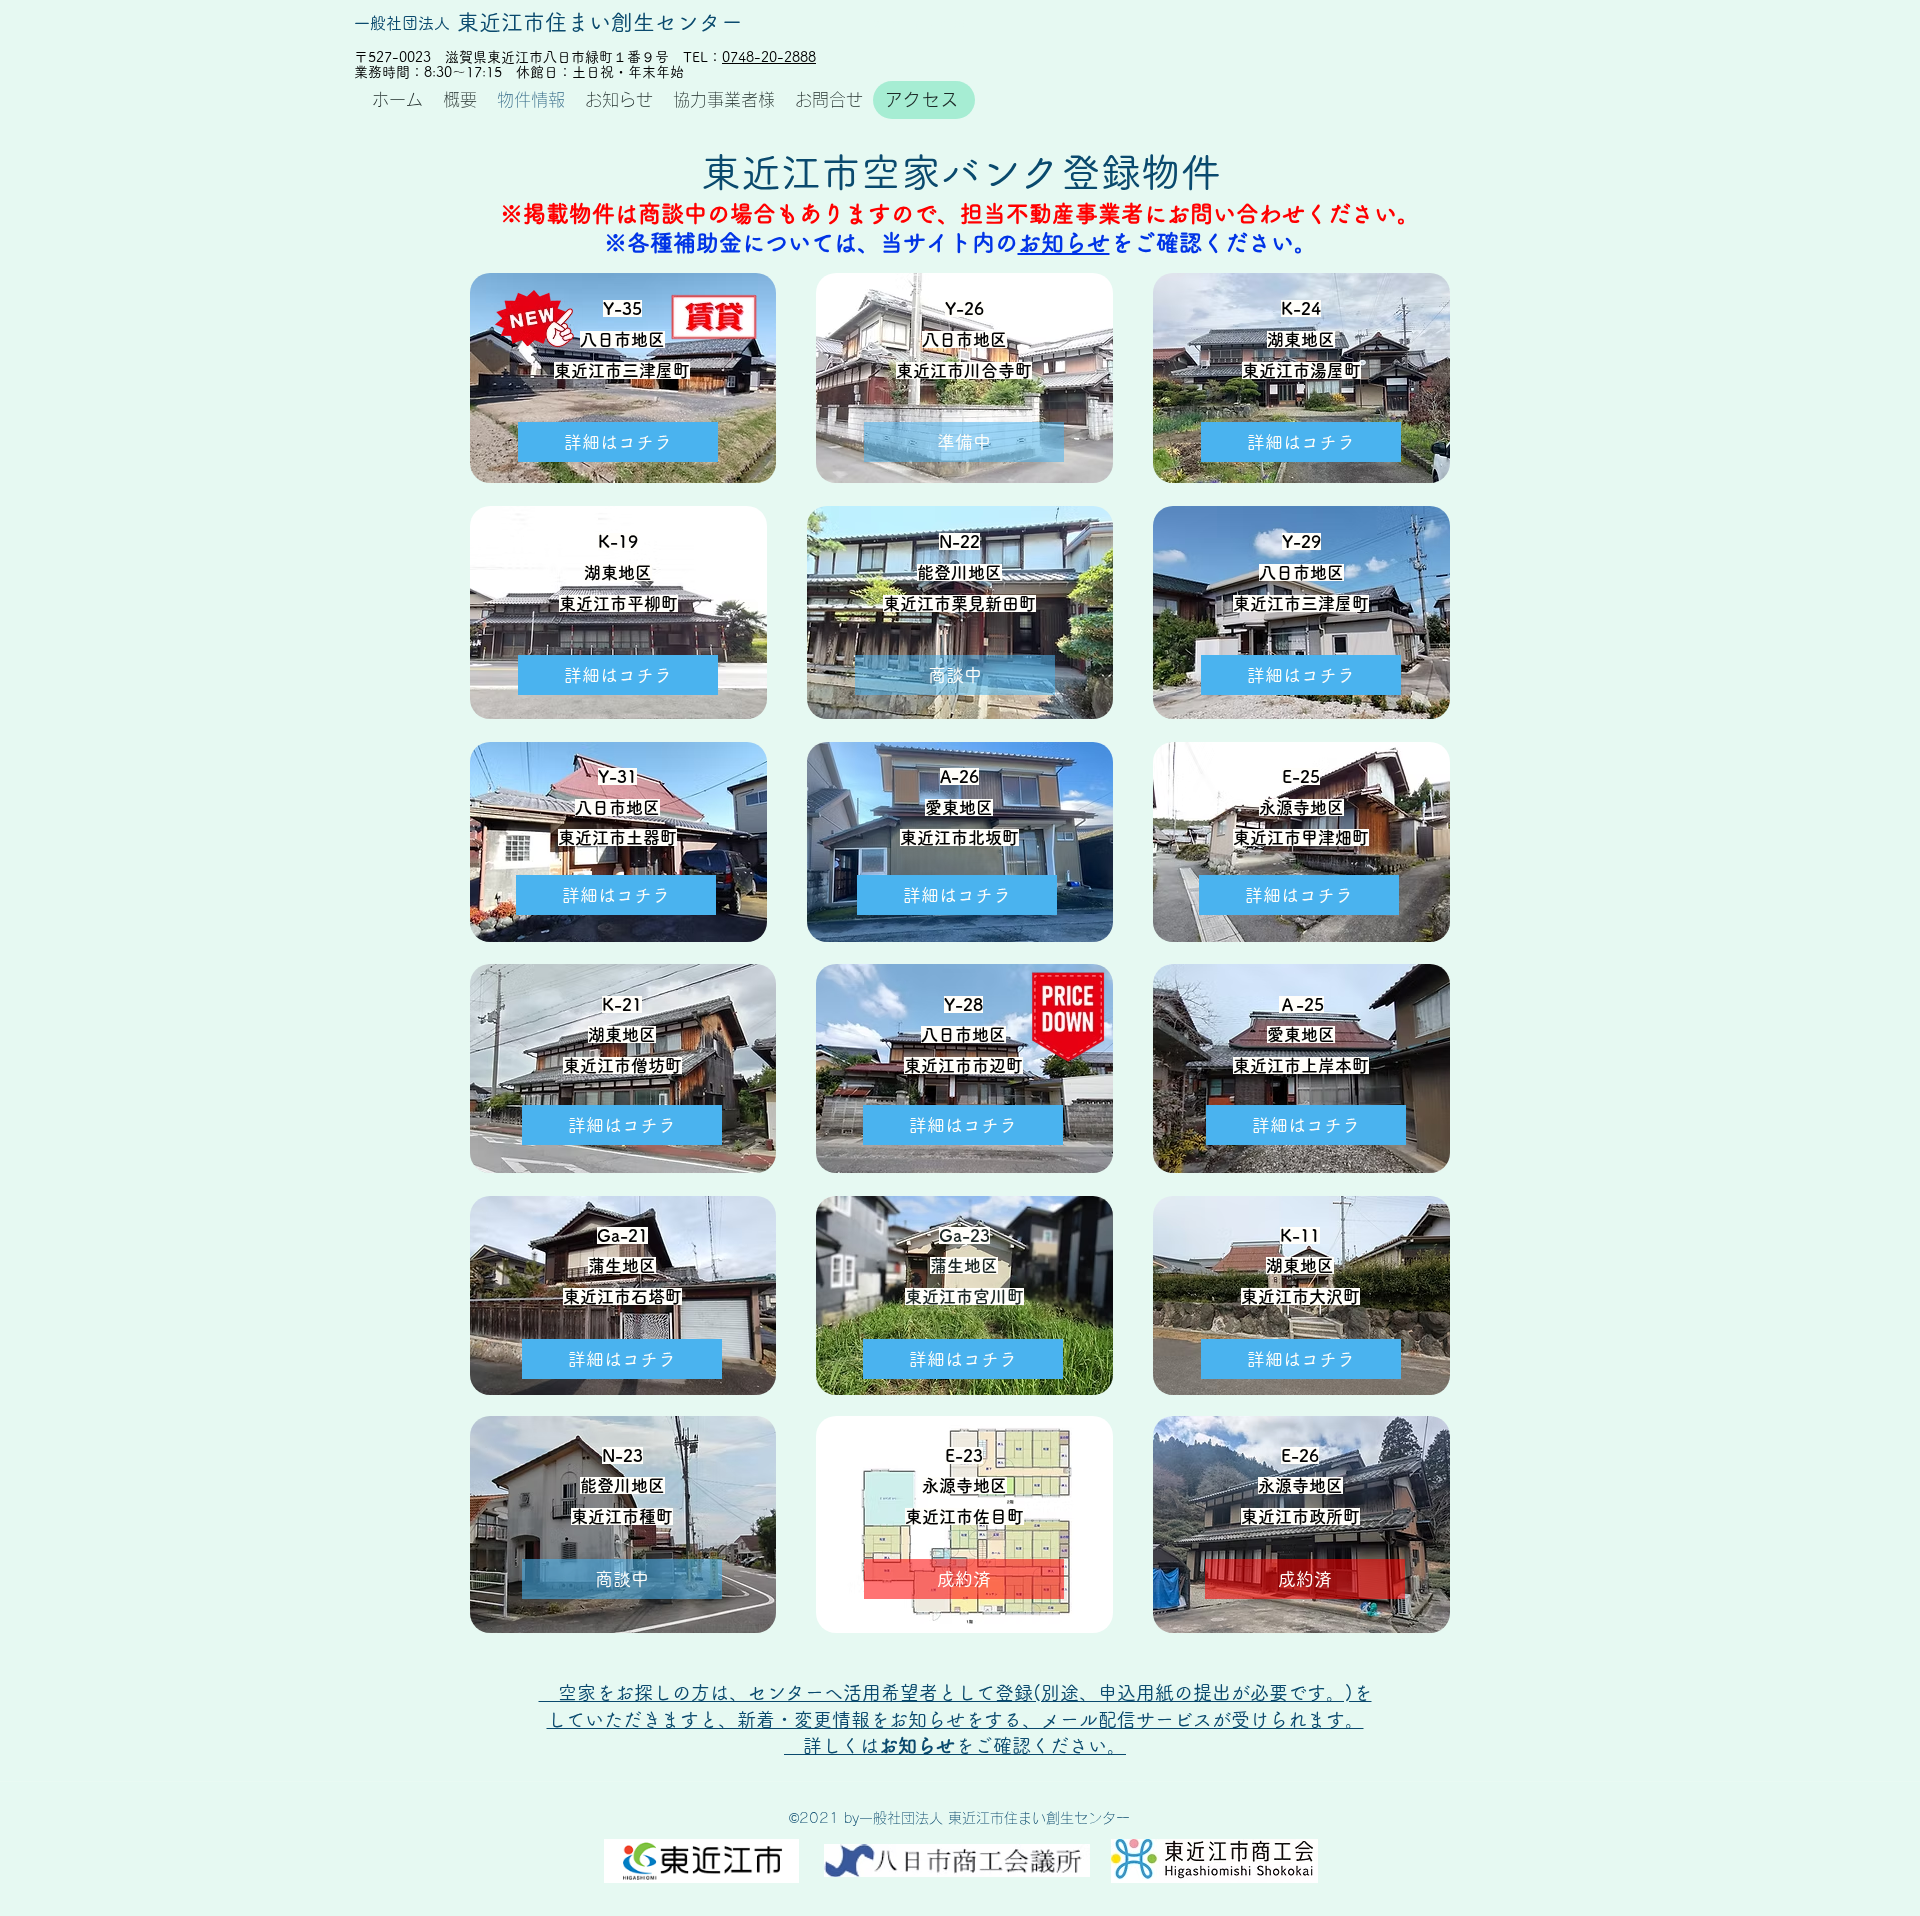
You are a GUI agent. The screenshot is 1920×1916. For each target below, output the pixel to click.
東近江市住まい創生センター (600, 22)
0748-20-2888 (769, 57)
